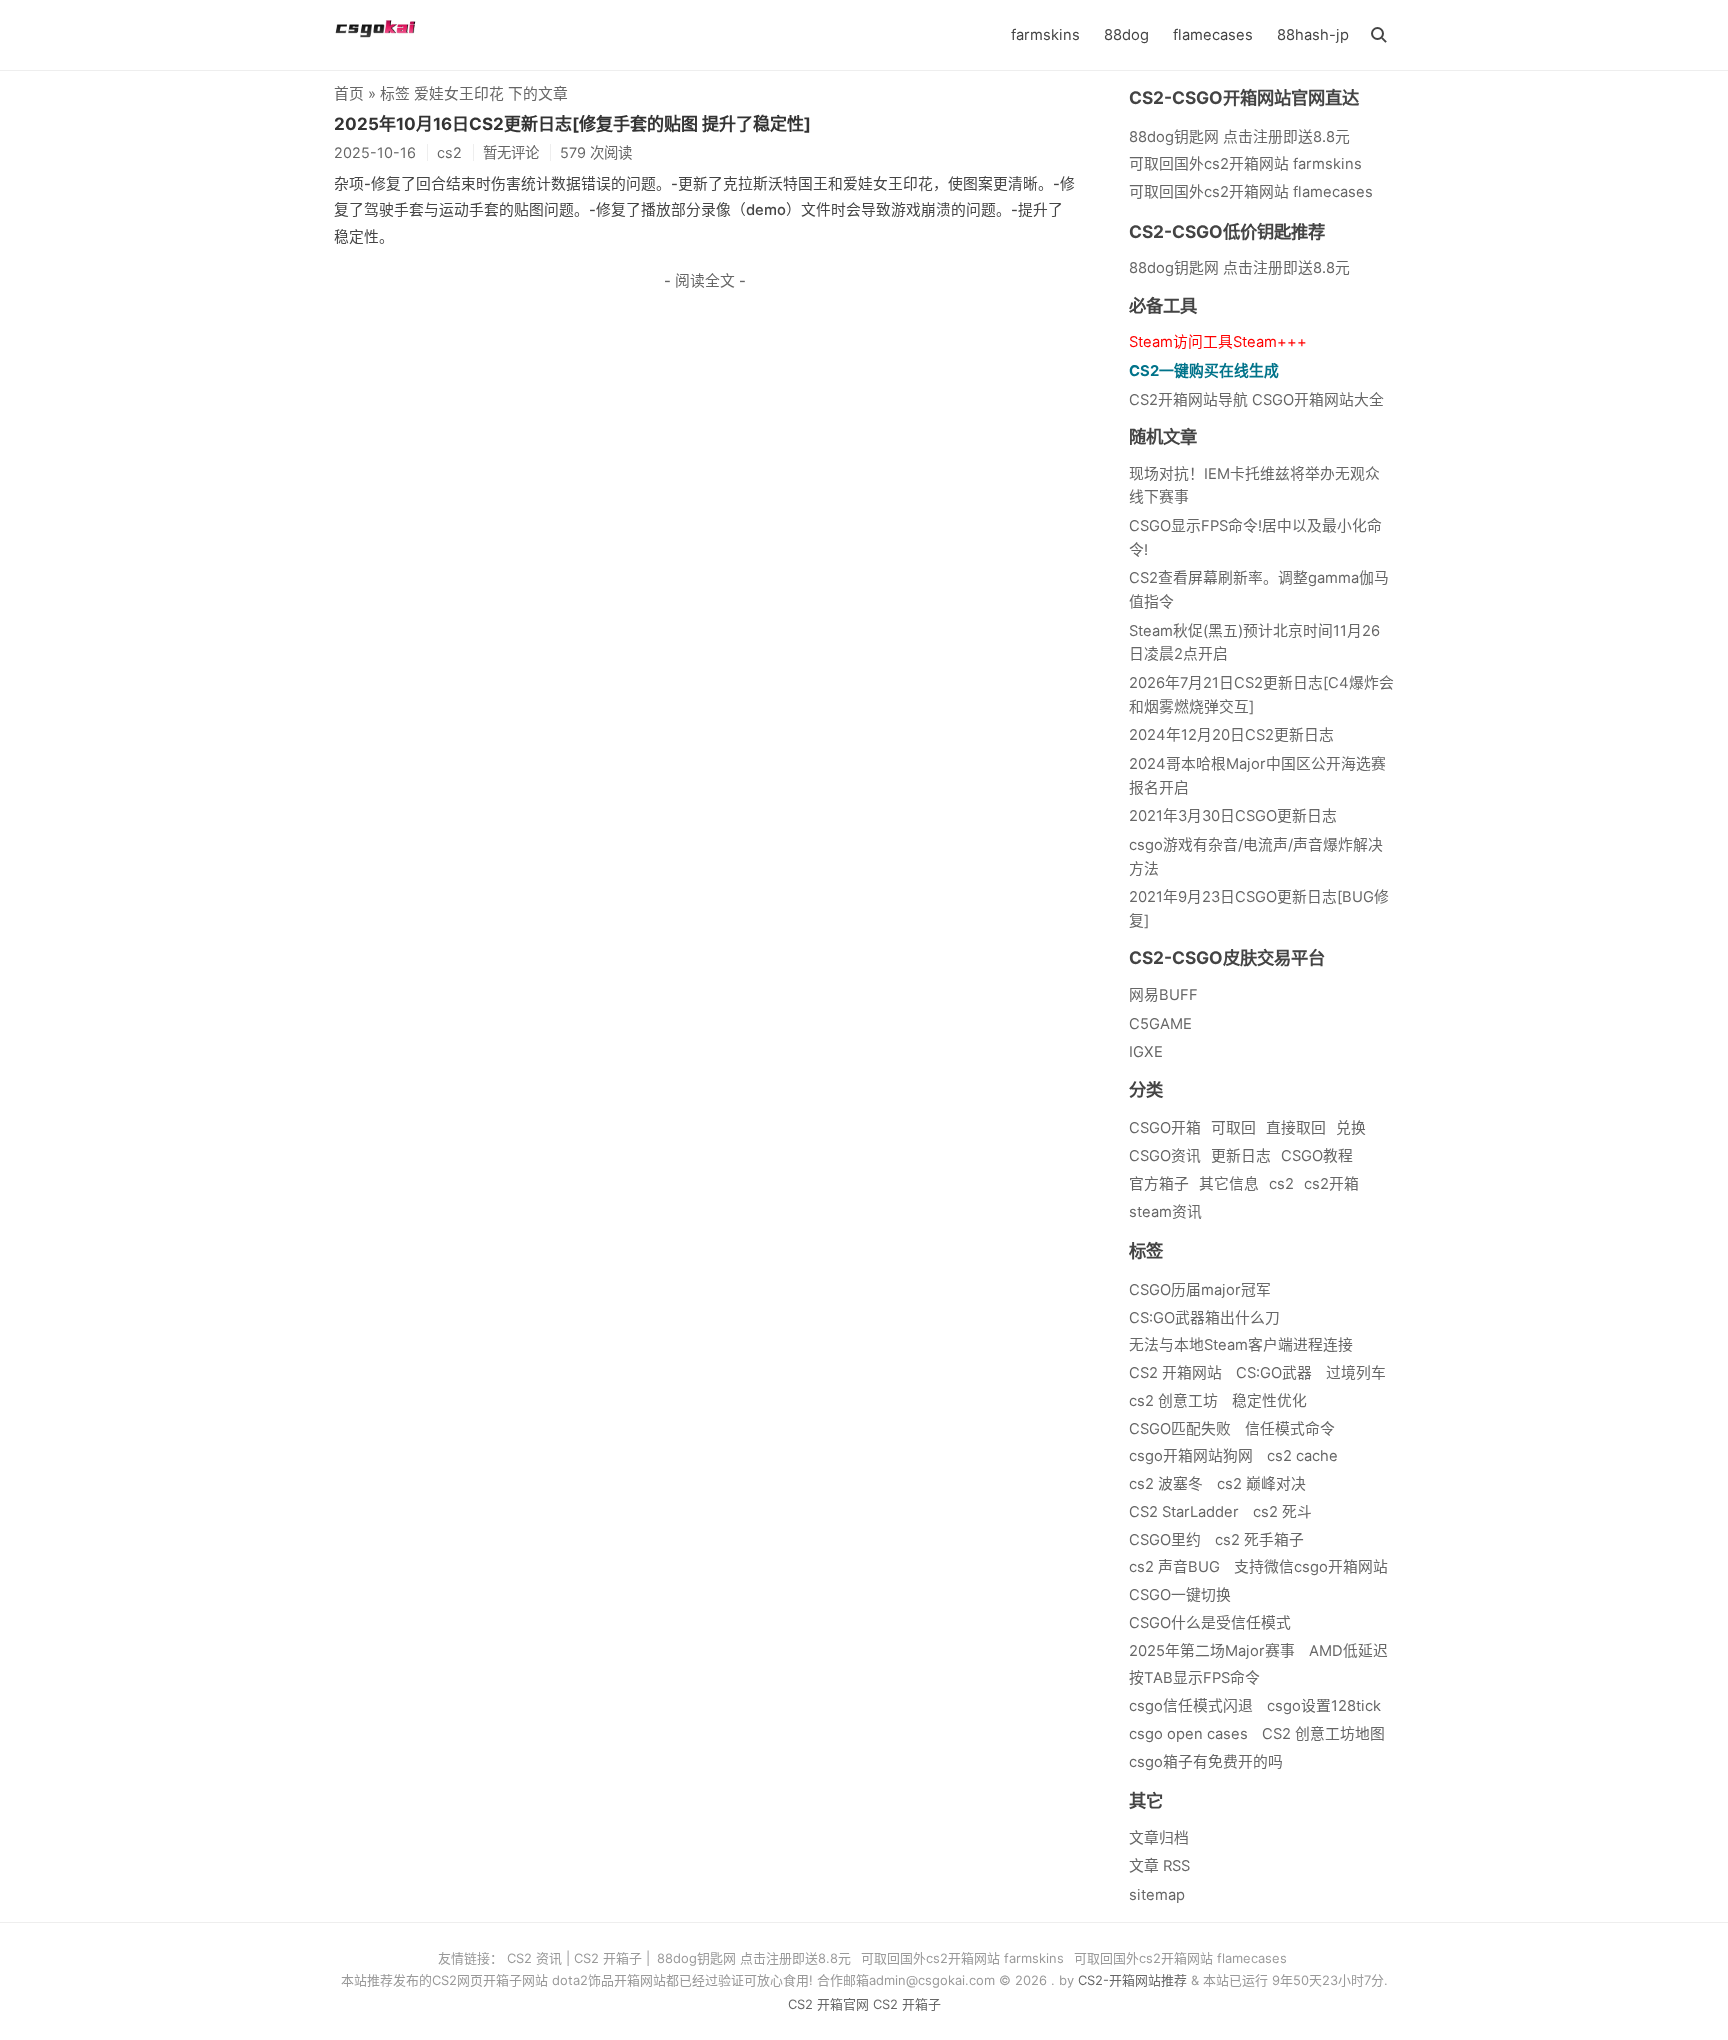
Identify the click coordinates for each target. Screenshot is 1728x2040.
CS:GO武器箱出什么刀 (1204, 1318)
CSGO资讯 (1165, 1156)
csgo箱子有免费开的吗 (1206, 1762)
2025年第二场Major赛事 (1212, 1651)
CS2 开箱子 (608, 1958)
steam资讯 (1165, 1212)
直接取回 (1296, 1128)
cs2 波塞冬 (1166, 1484)
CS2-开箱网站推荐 (1132, 1980)
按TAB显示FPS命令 (1194, 1678)
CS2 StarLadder (1184, 1512)
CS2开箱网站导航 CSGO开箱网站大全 (1256, 400)
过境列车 (1356, 1373)
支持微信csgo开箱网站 (1311, 1567)
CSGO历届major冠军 (1200, 1290)
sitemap (1157, 1895)
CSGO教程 (1317, 1156)
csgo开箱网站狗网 (1191, 1456)
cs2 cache (1302, 1456)
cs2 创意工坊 (1173, 1401)
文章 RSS (1159, 1866)
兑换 (1351, 1128)
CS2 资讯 (534, 1958)
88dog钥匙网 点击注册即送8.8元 (1239, 268)
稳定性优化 (1269, 1401)
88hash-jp (1313, 35)
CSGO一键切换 (1180, 1595)
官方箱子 (1159, 1184)
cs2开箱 (1331, 1184)
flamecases (1213, 35)
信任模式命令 (1290, 1429)
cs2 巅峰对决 (1261, 1484)
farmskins (1045, 35)
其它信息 (1229, 1184)
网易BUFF (1163, 995)
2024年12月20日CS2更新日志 (1231, 735)
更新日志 (1241, 1156)
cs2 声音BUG (1174, 1567)
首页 (349, 94)
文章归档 (1159, 1838)
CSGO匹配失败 (1180, 1429)
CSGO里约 (1165, 1540)
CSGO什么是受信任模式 (1210, 1623)
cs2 (1281, 1184)
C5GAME (1160, 1024)
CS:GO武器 (1274, 1373)
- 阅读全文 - (705, 281)
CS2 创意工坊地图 (1323, 1734)
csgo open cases (1188, 1734)
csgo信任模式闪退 (1191, 1706)
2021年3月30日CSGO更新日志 (1233, 816)
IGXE (1146, 1052)
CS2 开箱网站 (1175, 1373)
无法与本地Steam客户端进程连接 (1241, 1345)
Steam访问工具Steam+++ (1218, 342)
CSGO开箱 (1165, 1128)
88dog (1126, 35)
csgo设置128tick (1324, 1706)
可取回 (1233, 1128)
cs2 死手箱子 (1259, 1540)
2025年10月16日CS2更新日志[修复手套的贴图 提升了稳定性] (572, 124)
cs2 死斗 (1282, 1512)
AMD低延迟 (1348, 1651)
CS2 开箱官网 (828, 2004)
